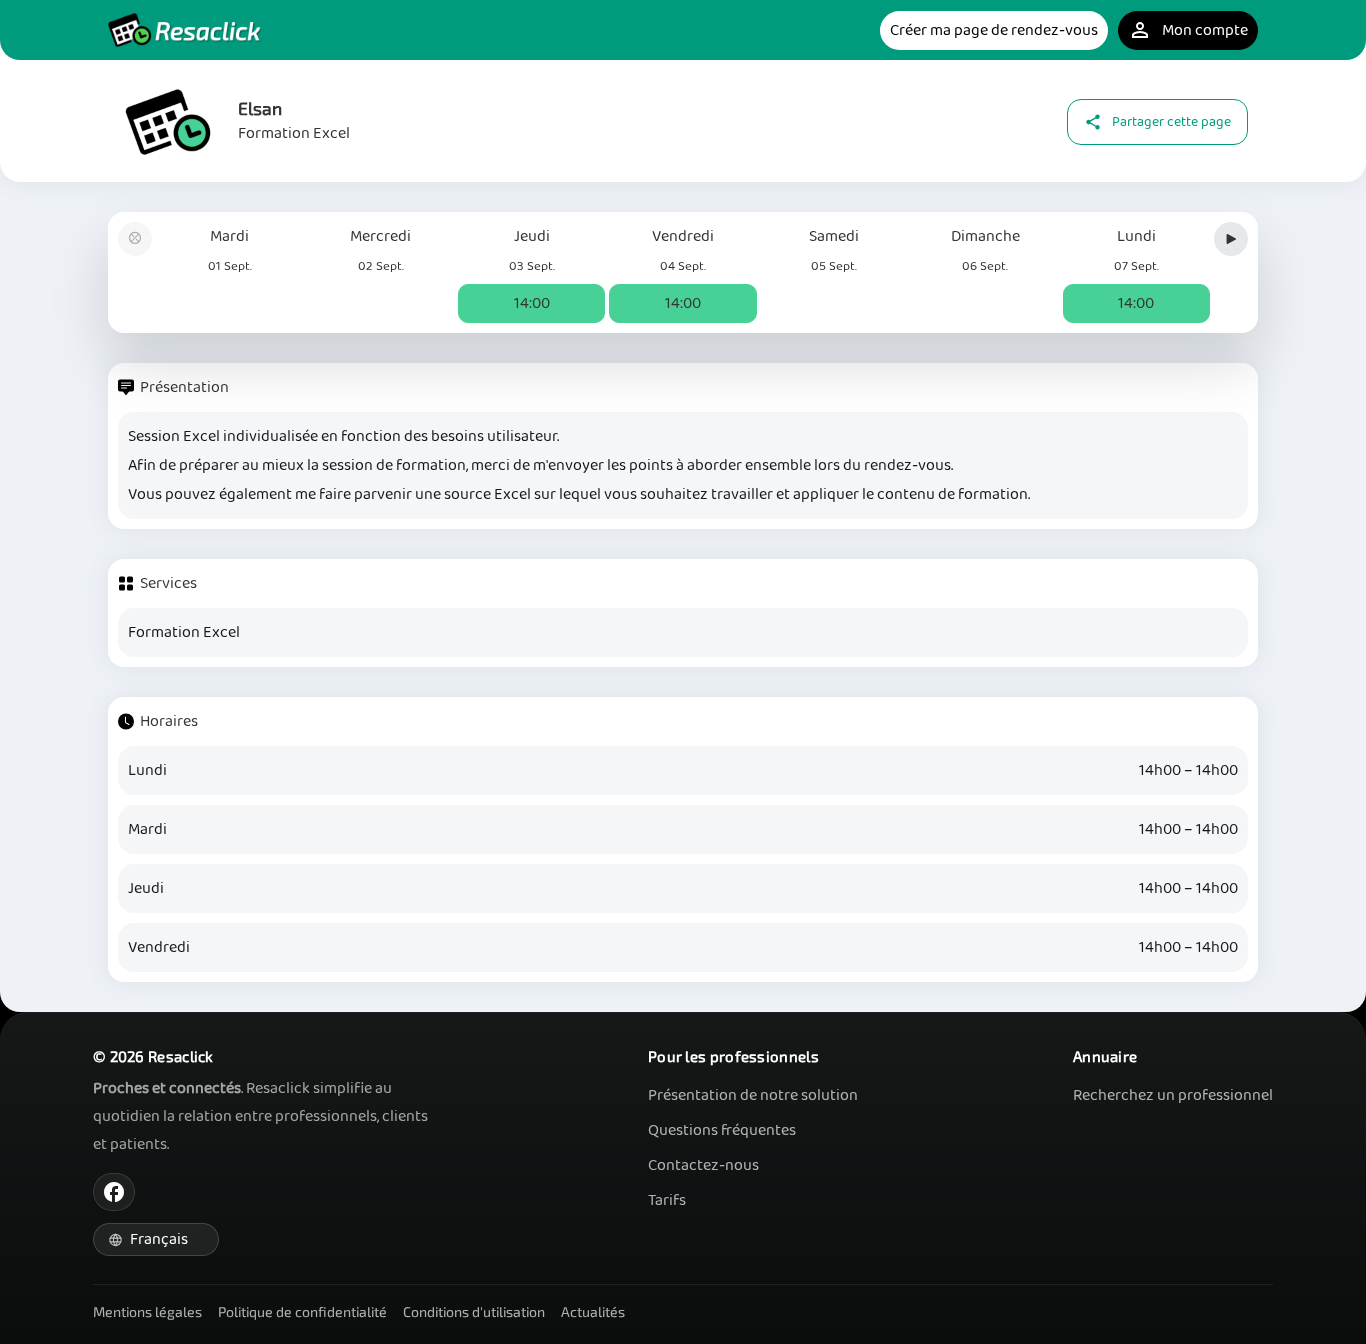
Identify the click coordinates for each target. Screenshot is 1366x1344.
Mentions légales (147, 1311)
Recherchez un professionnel (1173, 1095)
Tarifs (667, 1200)
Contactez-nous (703, 1165)
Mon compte (1188, 30)
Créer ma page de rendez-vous (994, 30)
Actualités (593, 1311)
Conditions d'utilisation (474, 1311)
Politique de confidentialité (302, 1311)
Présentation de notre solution (753, 1095)
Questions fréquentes (722, 1130)
